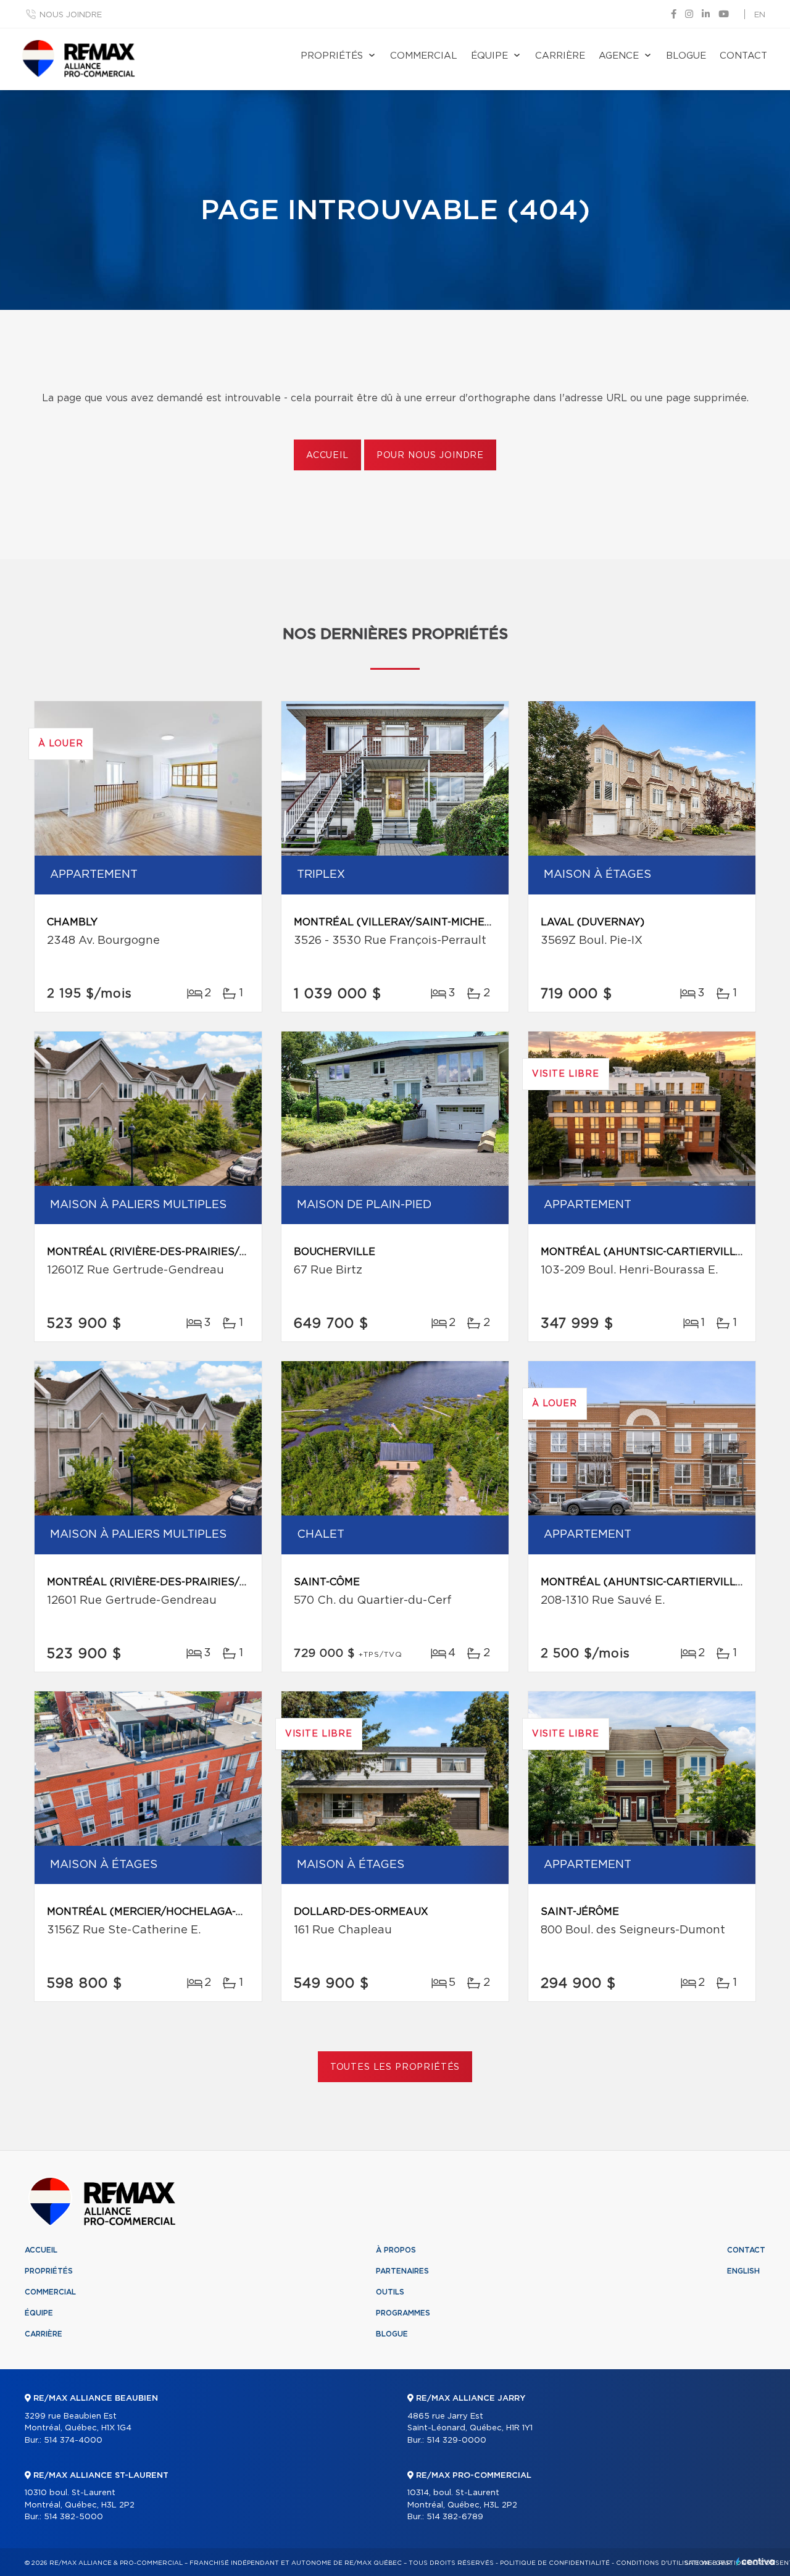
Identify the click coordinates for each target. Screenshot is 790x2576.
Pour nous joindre (430, 456)
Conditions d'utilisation (663, 2563)
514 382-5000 (73, 2517)
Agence (619, 56)
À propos (396, 2250)
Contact (743, 56)
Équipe (489, 56)
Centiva (755, 2561)
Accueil (327, 456)
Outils (390, 2292)
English (743, 2271)
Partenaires (402, 2271)
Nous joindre (71, 15)
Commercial (424, 56)
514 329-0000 (456, 2441)
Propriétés (332, 56)
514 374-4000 (73, 2441)
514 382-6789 (455, 2517)
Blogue (686, 56)
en (760, 15)
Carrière (560, 56)
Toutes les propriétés (395, 2067)
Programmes (403, 2313)
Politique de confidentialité (555, 2563)
